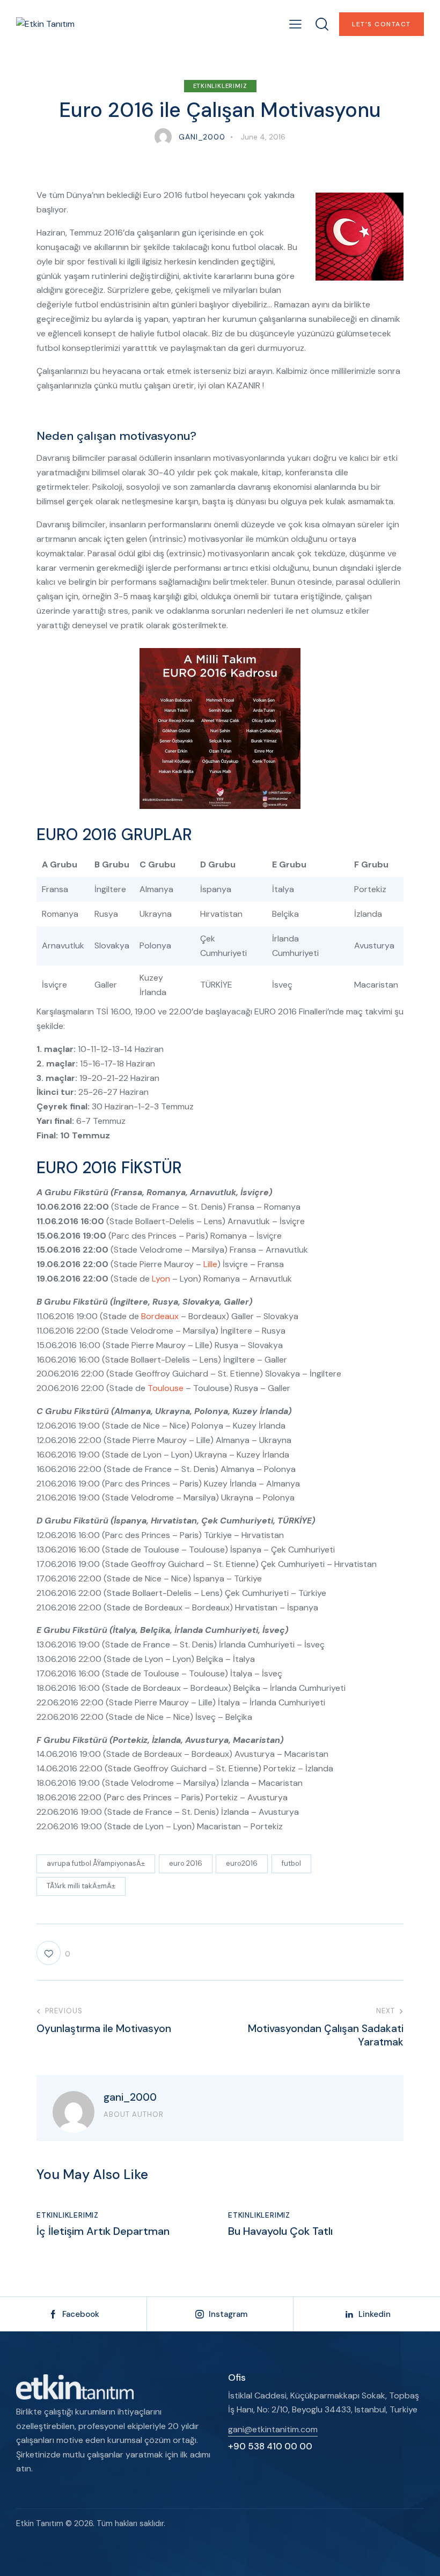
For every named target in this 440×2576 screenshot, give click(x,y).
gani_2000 (130, 2097)
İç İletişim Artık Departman (103, 2231)
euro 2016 (186, 1863)
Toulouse (166, 1388)
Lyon (161, 1279)
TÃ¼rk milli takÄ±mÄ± (81, 1886)
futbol (291, 1863)
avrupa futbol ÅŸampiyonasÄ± (96, 1863)
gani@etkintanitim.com (273, 2429)
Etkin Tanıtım (40, 2523)
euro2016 (242, 1863)
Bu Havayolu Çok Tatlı (280, 2231)
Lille (210, 1264)
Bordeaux (160, 1316)
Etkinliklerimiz (220, 86)
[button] (295, 24)
